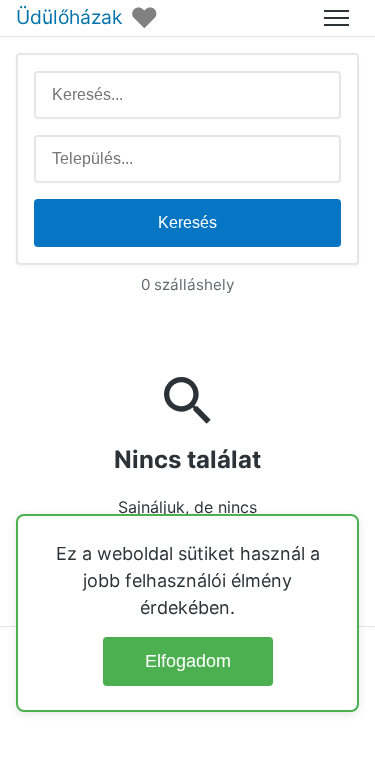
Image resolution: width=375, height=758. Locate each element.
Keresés (187, 222)
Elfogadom (188, 661)
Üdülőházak (69, 17)
